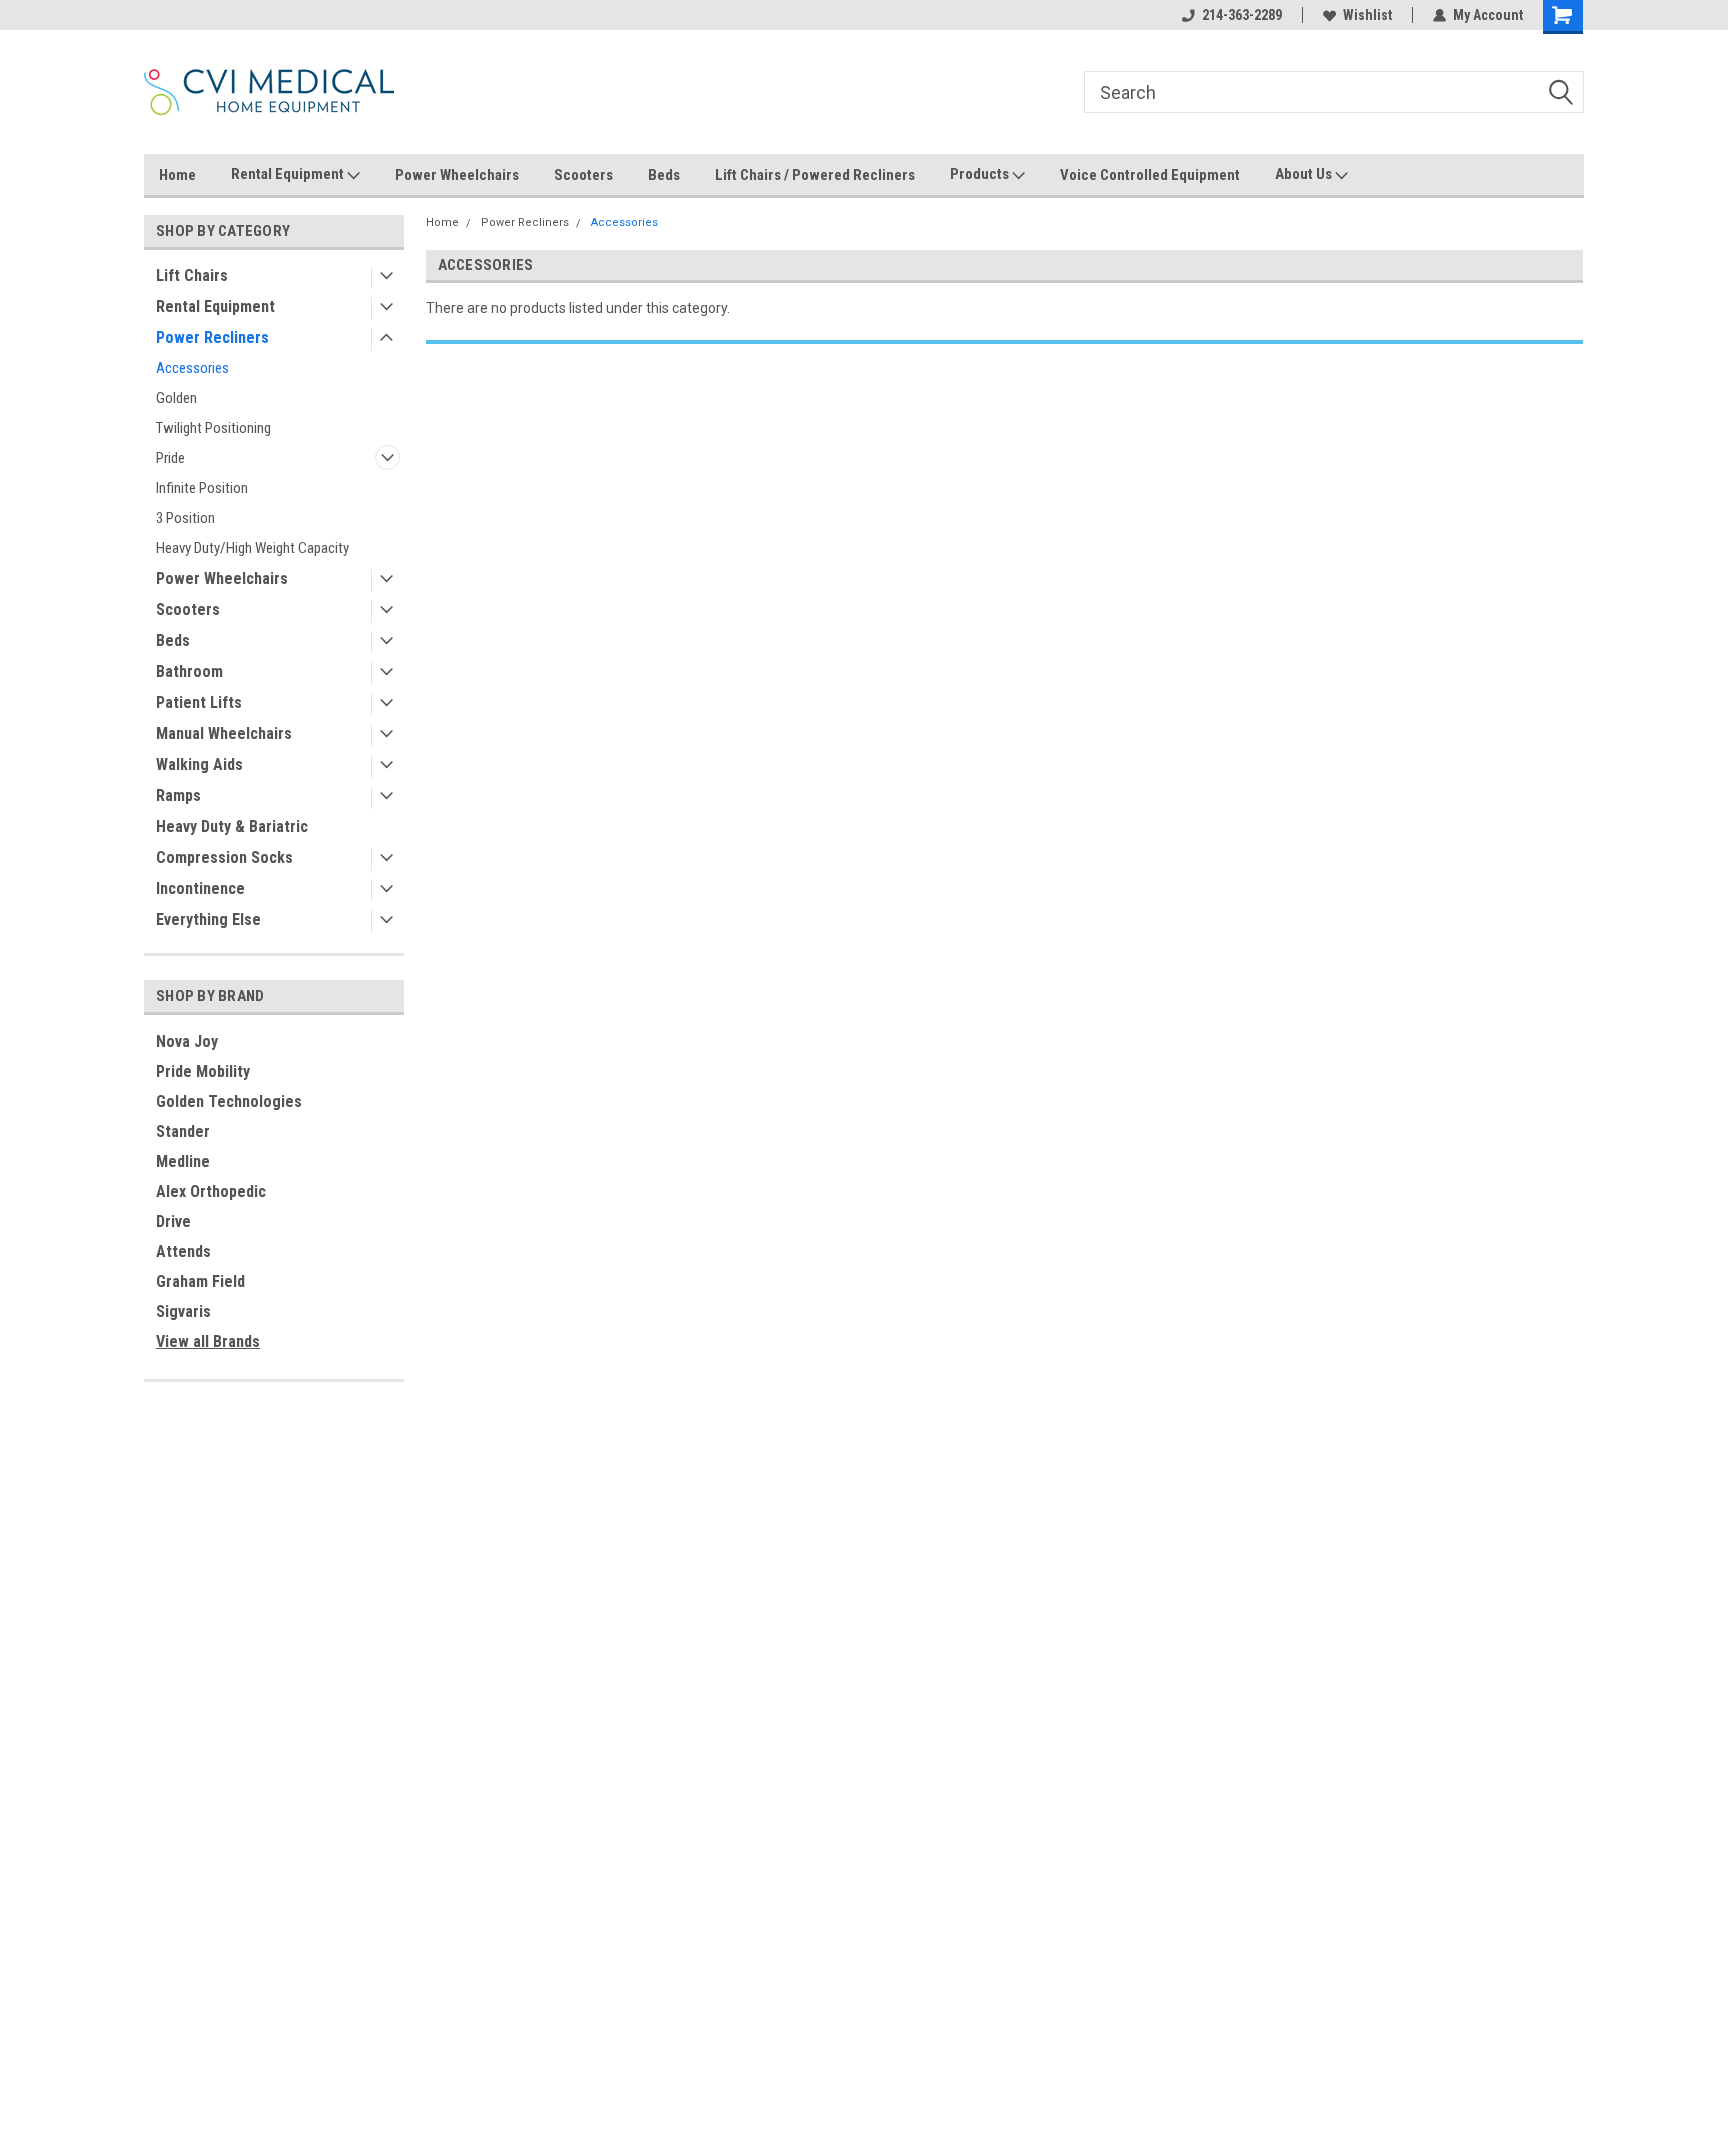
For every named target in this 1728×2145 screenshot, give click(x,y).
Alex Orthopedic (211, 1191)
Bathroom (189, 671)
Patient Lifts (199, 702)
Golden (176, 398)
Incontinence (200, 888)
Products (981, 174)
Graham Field (200, 1281)
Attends (183, 1251)
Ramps (178, 795)
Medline (183, 1161)
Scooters (583, 175)
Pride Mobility (203, 1071)
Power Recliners (212, 337)
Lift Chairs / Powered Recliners (815, 175)
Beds (664, 175)
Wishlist (1367, 15)
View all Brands (208, 1341)
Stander (183, 1131)
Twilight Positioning (213, 428)
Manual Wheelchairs (224, 733)
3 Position (185, 518)
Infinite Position (202, 488)
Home (177, 175)
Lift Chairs (192, 275)
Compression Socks (224, 857)
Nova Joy (187, 1041)
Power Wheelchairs (457, 175)
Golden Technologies (229, 1101)
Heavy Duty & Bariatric (232, 826)
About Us (1305, 174)
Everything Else (208, 919)
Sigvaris (183, 1311)
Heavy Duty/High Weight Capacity (252, 548)
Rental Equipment (289, 174)
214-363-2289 (1242, 15)
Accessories (192, 368)
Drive (173, 1221)
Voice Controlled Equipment (1150, 175)
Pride (170, 458)
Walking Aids (199, 764)
